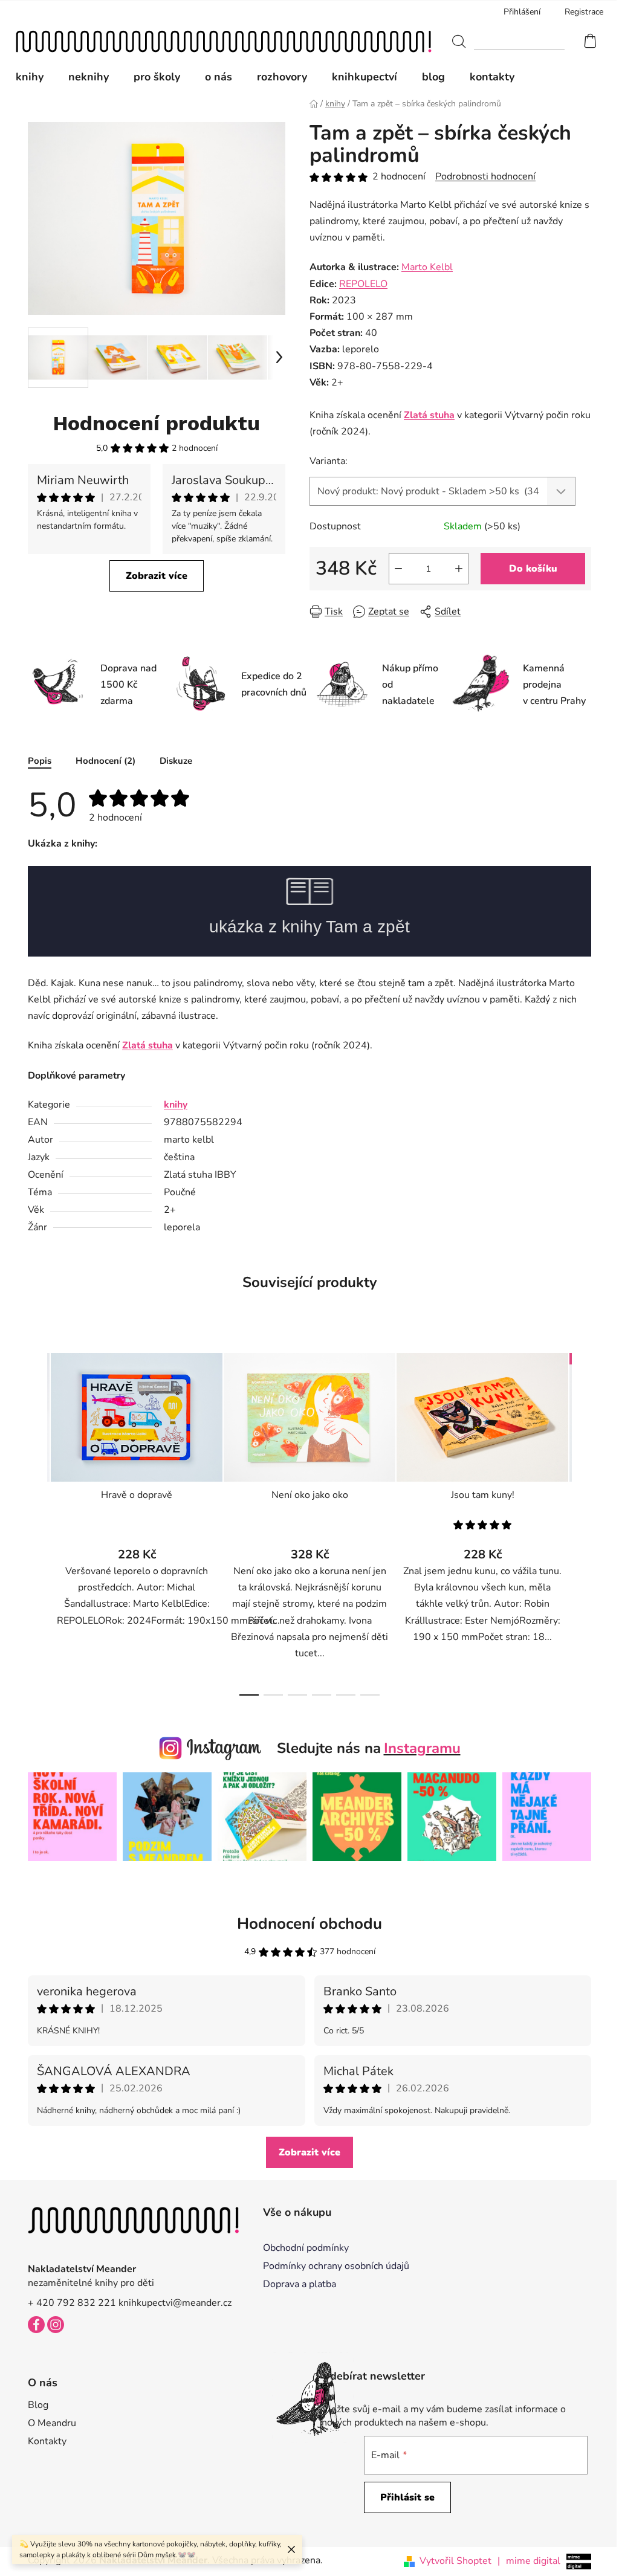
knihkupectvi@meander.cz (175, 2303)
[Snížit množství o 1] (398, 569)
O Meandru (52, 2423)
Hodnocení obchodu (309, 1924)
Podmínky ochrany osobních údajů (336, 2266)
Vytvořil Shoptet (455, 2561)
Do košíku (533, 569)
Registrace (584, 12)
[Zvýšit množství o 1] (459, 569)
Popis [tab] (40, 761)
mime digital (529, 2561)
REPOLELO (363, 284)
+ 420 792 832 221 (72, 2303)
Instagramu (422, 1748)
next (582, 1521)
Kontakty (47, 2441)
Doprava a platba (300, 2284)
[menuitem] (36, 77)
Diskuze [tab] (176, 761)
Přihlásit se (407, 2497)
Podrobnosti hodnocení (485, 176)
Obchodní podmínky (306, 2248)
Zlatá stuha (429, 415)
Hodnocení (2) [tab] (105, 761)
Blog (38, 2405)
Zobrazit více (157, 576)
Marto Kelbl (427, 267)
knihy (176, 1105)
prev (37, 1521)
